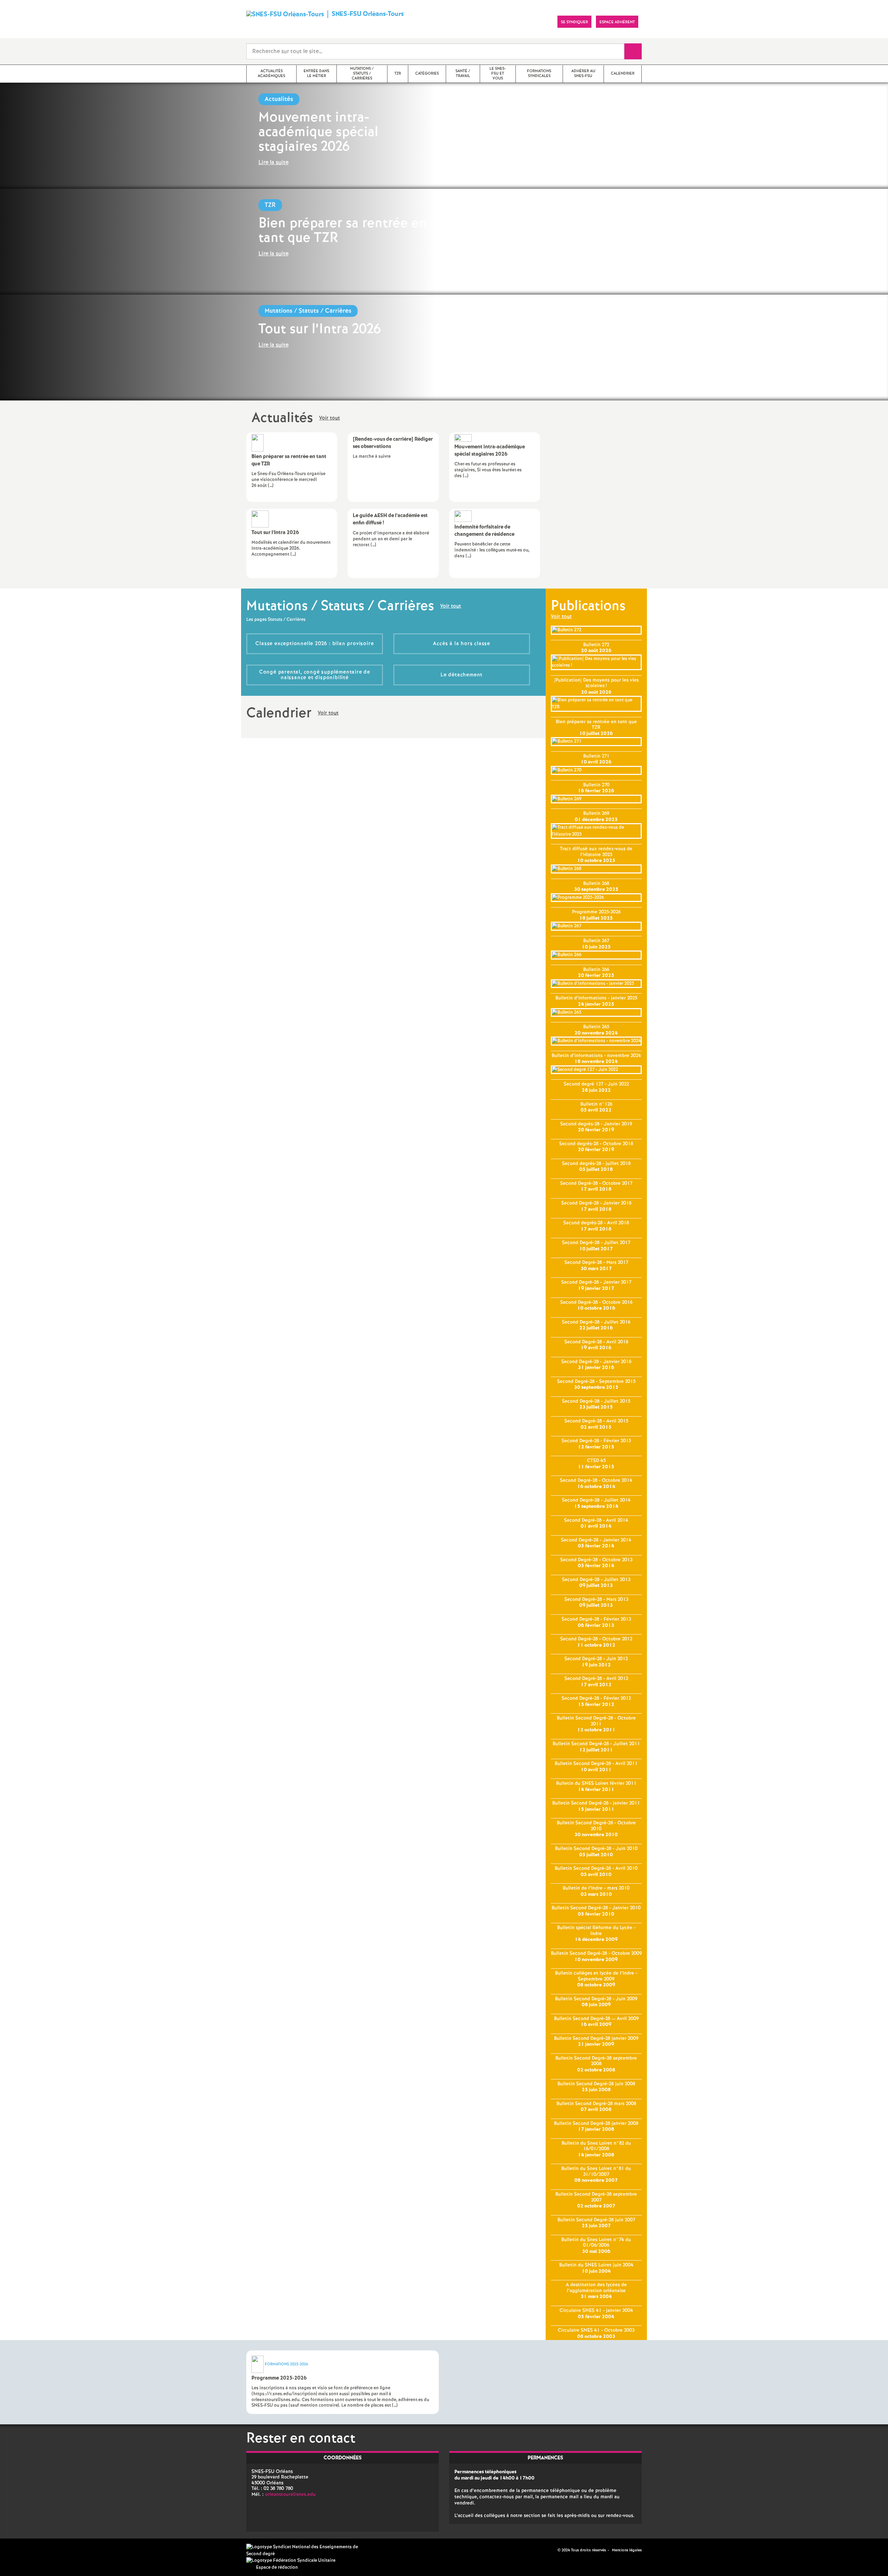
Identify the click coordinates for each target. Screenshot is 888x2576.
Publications (588, 606)
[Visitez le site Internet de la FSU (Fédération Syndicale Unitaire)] (291, 2561)
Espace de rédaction (277, 2567)
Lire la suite (274, 163)
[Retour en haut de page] (26, 2550)
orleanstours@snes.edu (290, 2494)
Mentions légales (627, 2550)
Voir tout (330, 419)
